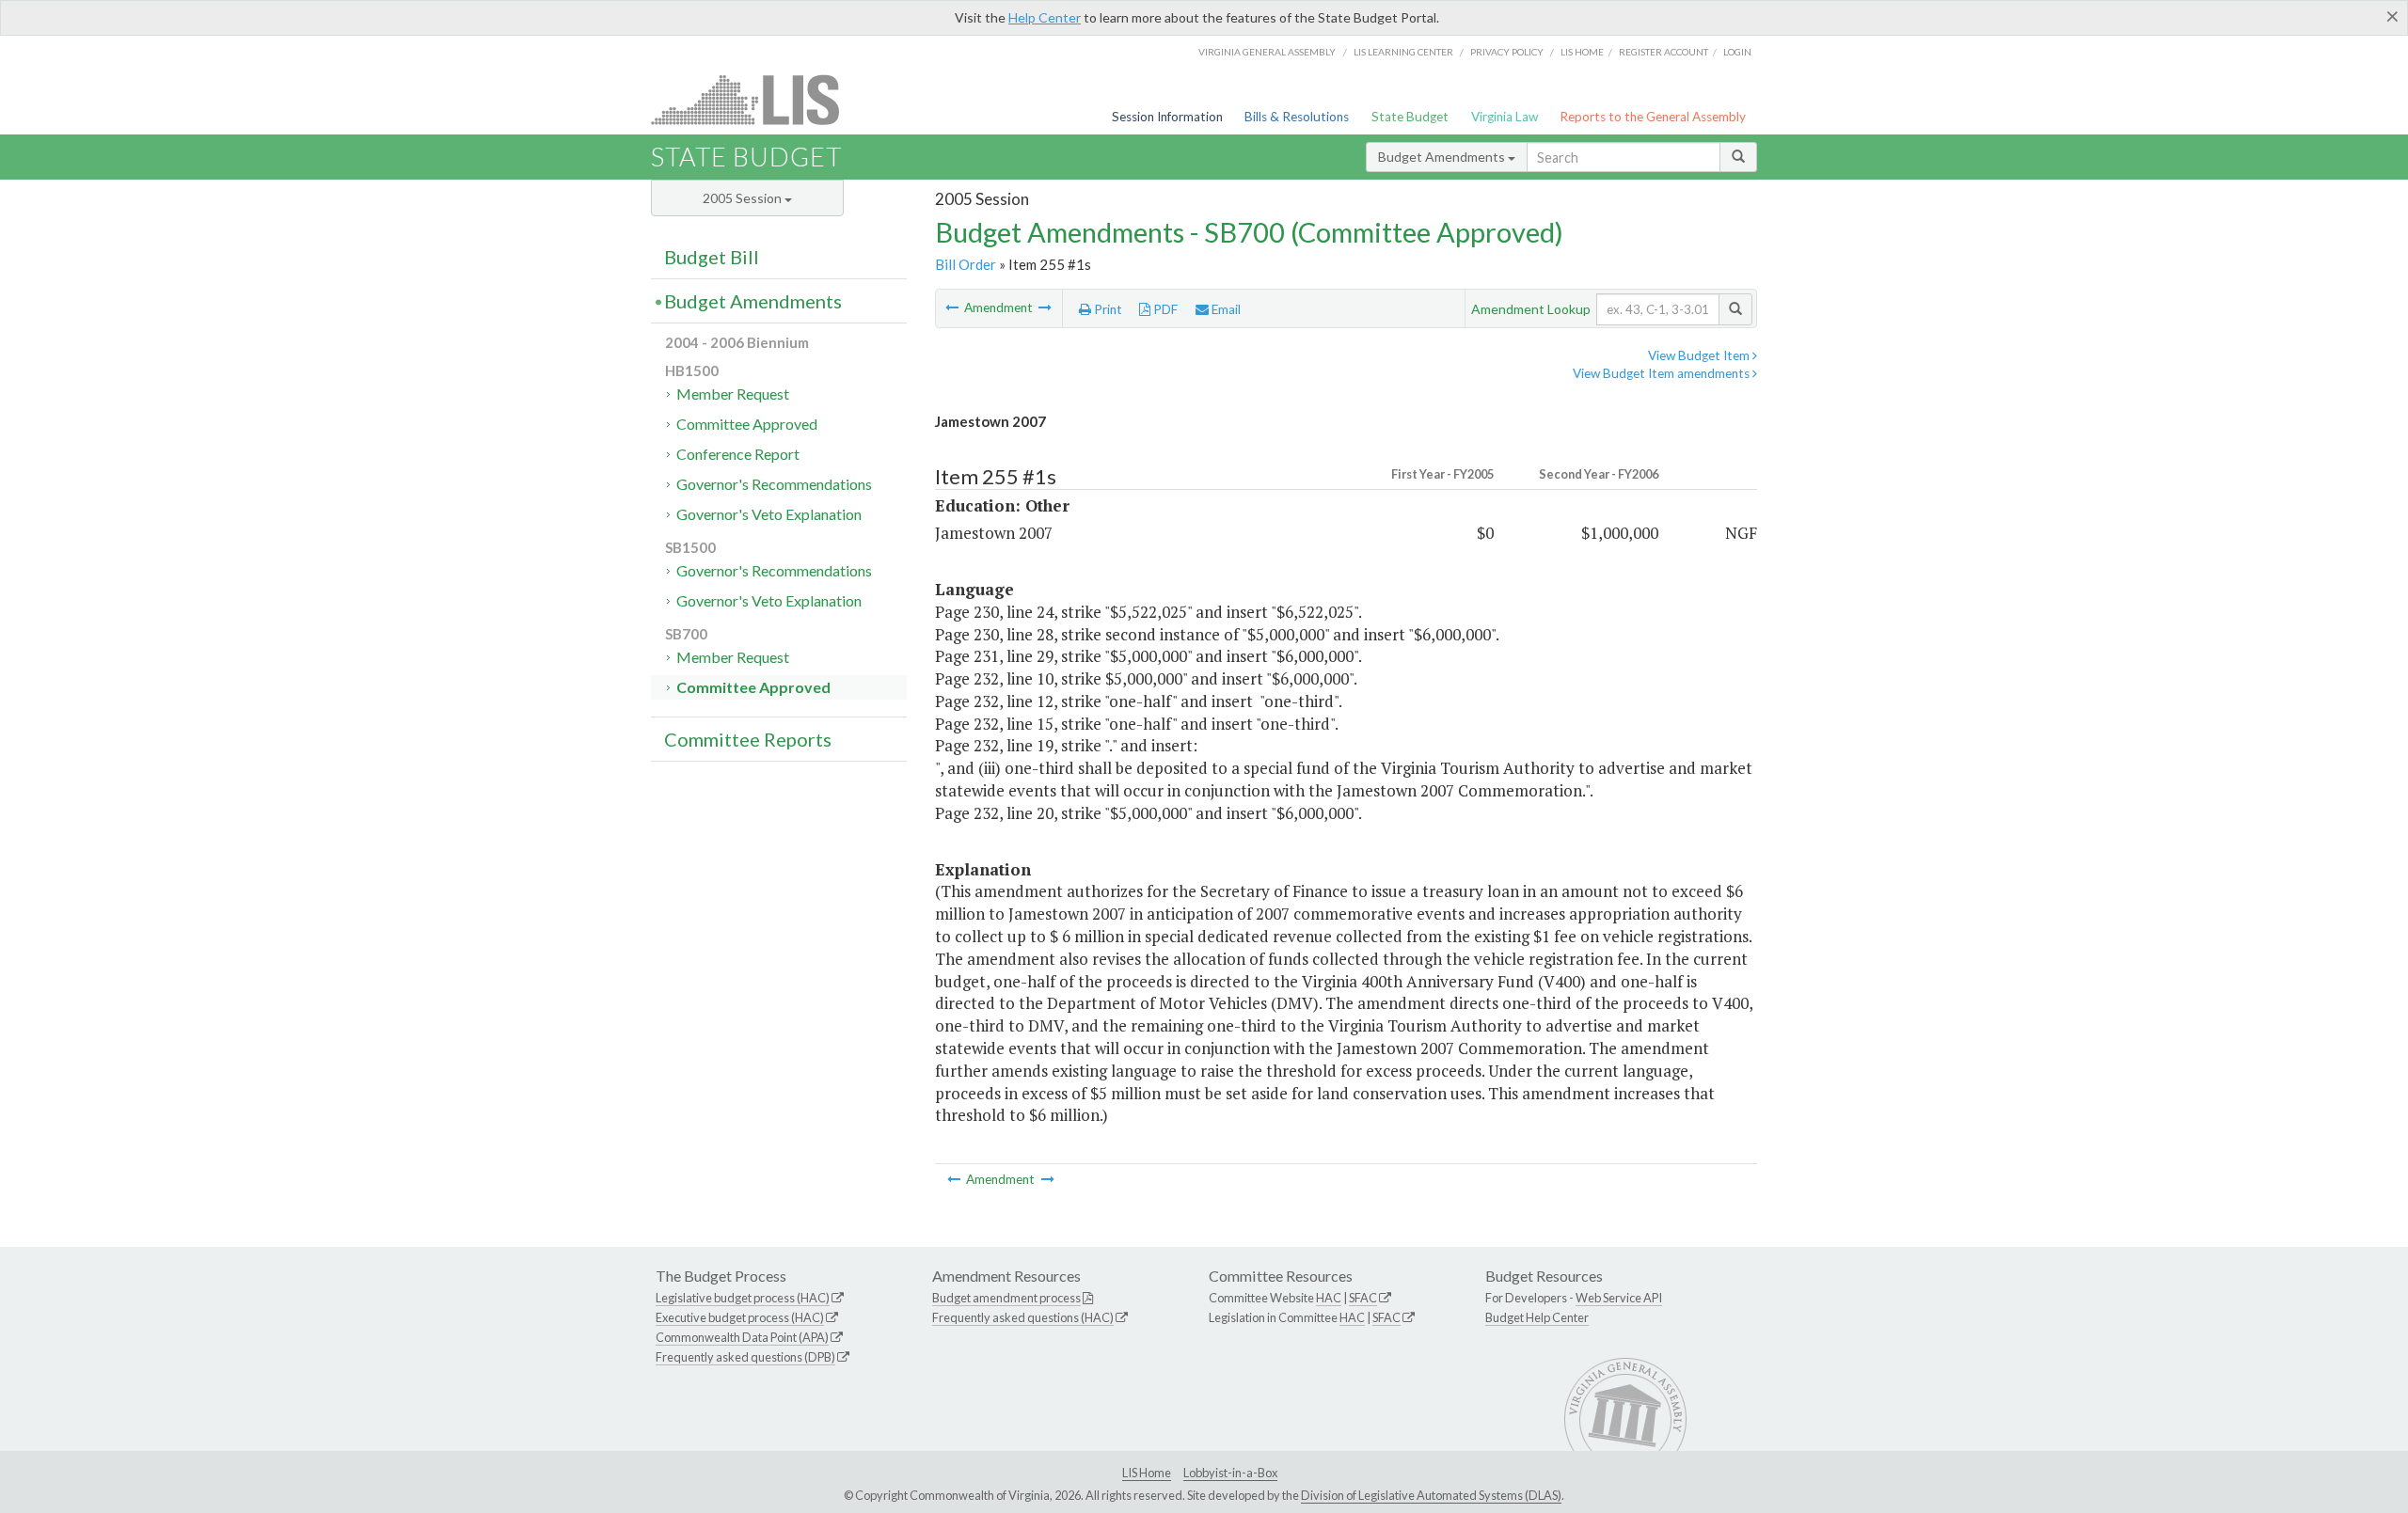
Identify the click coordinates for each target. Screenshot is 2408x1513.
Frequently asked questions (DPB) (745, 1357)
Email (1225, 309)
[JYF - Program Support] (953, 307)
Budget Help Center (1537, 1317)
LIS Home (1147, 1473)
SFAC (1363, 1298)
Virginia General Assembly (1267, 52)
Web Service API (1619, 1298)
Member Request (733, 394)
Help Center (1045, 17)
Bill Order (966, 264)
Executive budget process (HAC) (740, 1317)
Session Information (1167, 117)
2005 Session (744, 198)
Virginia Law (1505, 117)
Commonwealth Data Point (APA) (742, 1337)
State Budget (1410, 117)
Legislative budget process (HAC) (743, 1298)
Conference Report (738, 454)
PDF (1164, 309)
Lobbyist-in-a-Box (1230, 1473)
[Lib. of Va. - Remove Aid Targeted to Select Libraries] (1045, 307)
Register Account (1663, 52)
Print (1107, 309)
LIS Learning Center (1403, 52)
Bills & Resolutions (1297, 117)
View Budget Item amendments (1663, 373)
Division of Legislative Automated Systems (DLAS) (1431, 1495)
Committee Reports (748, 739)
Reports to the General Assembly (1653, 117)
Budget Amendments (1443, 157)
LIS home (1582, 52)
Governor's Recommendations (774, 484)
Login (1737, 52)
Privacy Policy (1507, 52)
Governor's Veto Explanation (769, 514)
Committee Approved (747, 424)
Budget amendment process (1006, 1298)
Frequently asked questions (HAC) (1023, 1317)
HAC (1329, 1298)
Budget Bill (712, 257)
